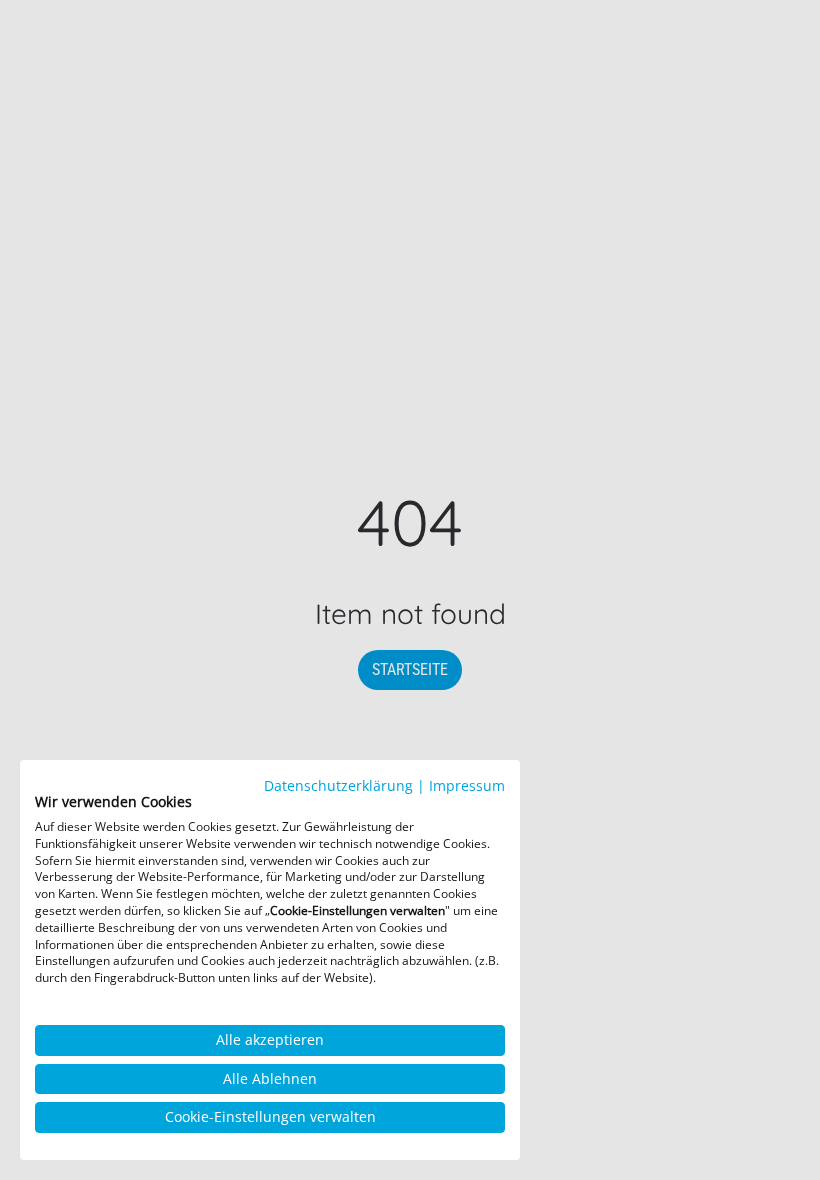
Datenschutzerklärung (338, 785)
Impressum (467, 785)
